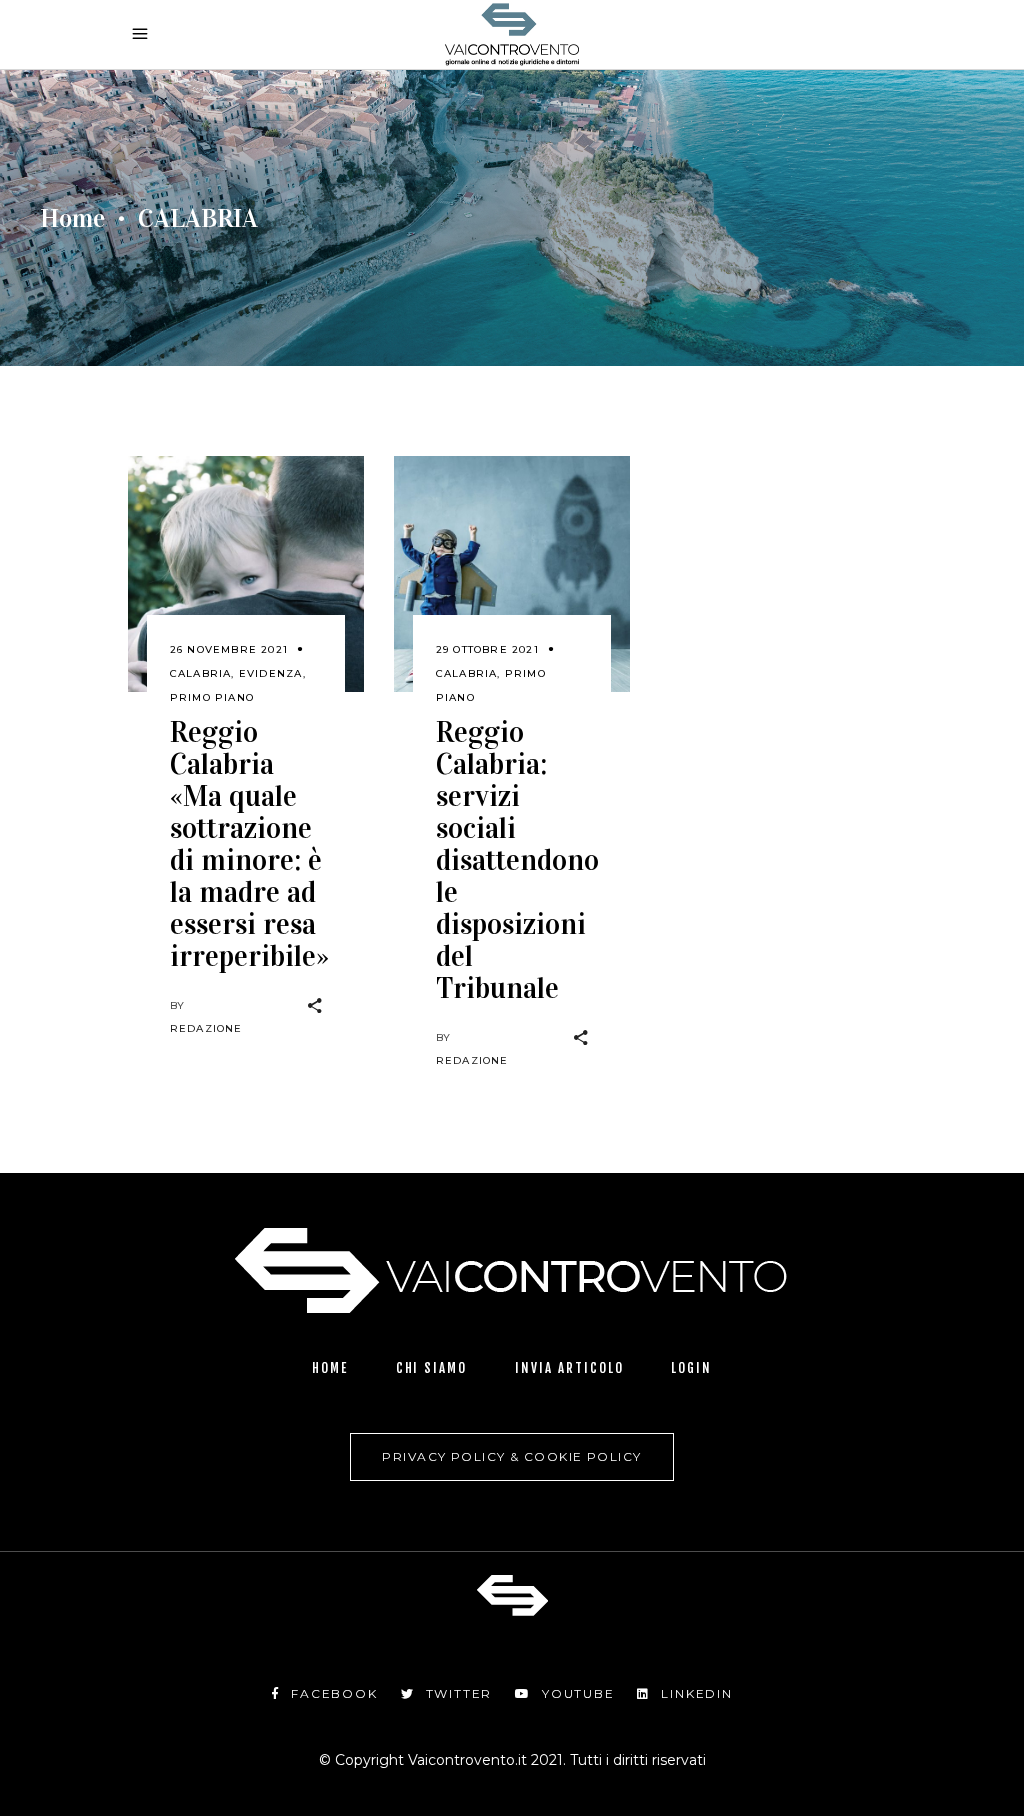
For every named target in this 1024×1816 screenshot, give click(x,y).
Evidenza (271, 673)
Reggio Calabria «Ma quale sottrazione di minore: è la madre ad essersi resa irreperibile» (249, 844)
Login (691, 1368)
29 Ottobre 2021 (487, 649)
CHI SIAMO (432, 1368)
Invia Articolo (569, 1368)
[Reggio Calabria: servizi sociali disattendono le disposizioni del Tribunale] (512, 574)
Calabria (201, 673)
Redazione (206, 1028)
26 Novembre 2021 (229, 649)
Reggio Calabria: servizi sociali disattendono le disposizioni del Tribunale (517, 860)
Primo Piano (212, 697)
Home (72, 219)
